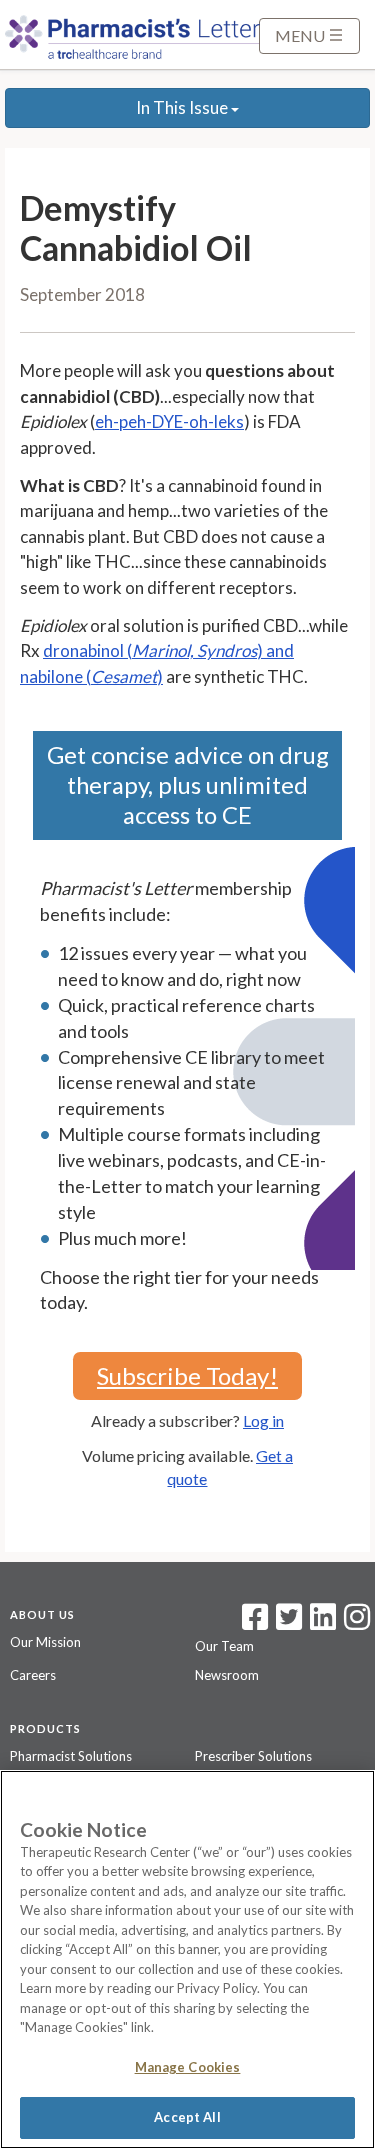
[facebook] (255, 1623)
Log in (263, 1420)
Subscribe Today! (187, 1375)
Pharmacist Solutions (71, 1756)
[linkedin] (323, 1623)
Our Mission (45, 1642)
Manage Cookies (188, 2067)
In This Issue (183, 107)
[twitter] (286, 1623)
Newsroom (227, 1675)
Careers (33, 1675)
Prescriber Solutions (253, 1756)
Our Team (224, 1646)
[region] (187, 1959)
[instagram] (357, 1623)
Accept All (187, 2117)
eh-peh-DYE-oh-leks (169, 421)
